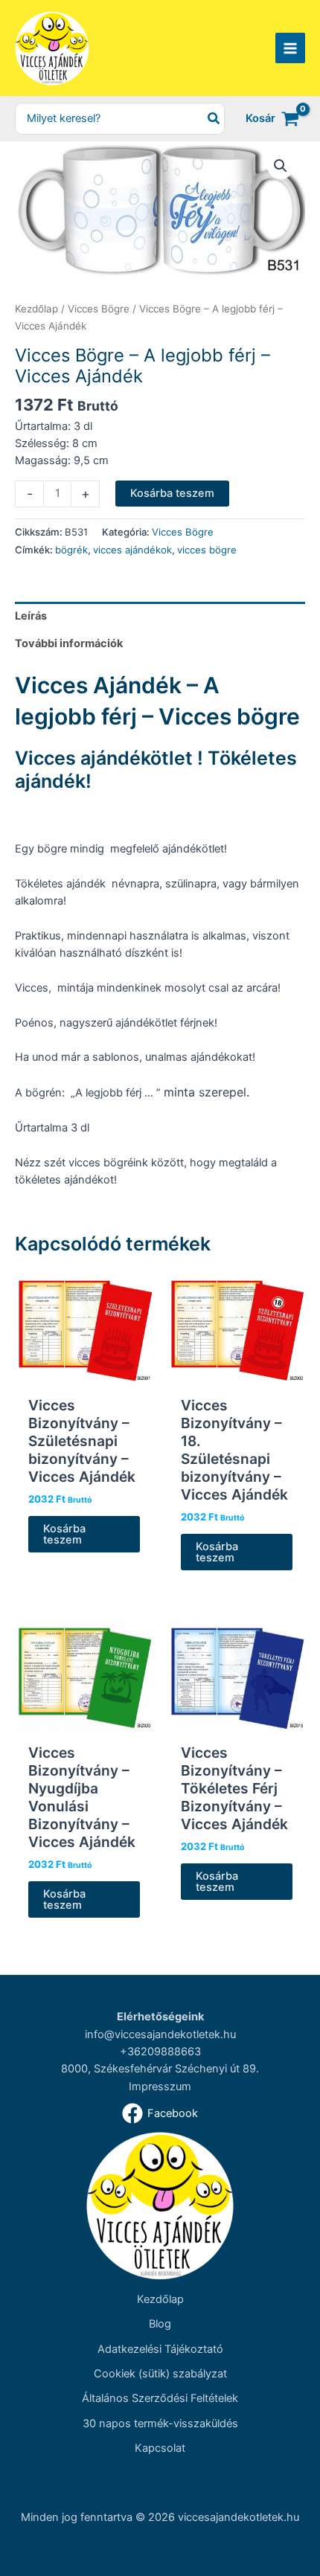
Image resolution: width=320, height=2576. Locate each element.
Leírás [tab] (31, 616)
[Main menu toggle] (290, 48)
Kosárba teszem (172, 493)
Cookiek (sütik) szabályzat (160, 2374)
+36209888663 (160, 2052)
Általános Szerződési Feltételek (160, 2398)
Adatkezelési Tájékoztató (160, 2349)
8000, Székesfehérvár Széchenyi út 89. (160, 2069)
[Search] (214, 119)
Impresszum (160, 2087)
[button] (281, 166)
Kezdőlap (36, 309)
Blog (160, 2324)
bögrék (71, 550)
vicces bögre (207, 550)
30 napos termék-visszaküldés (160, 2424)
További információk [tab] (69, 643)
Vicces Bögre (99, 309)
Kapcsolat (160, 2448)
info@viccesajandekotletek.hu (160, 2034)
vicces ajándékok (132, 550)
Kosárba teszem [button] (64, 1534)
